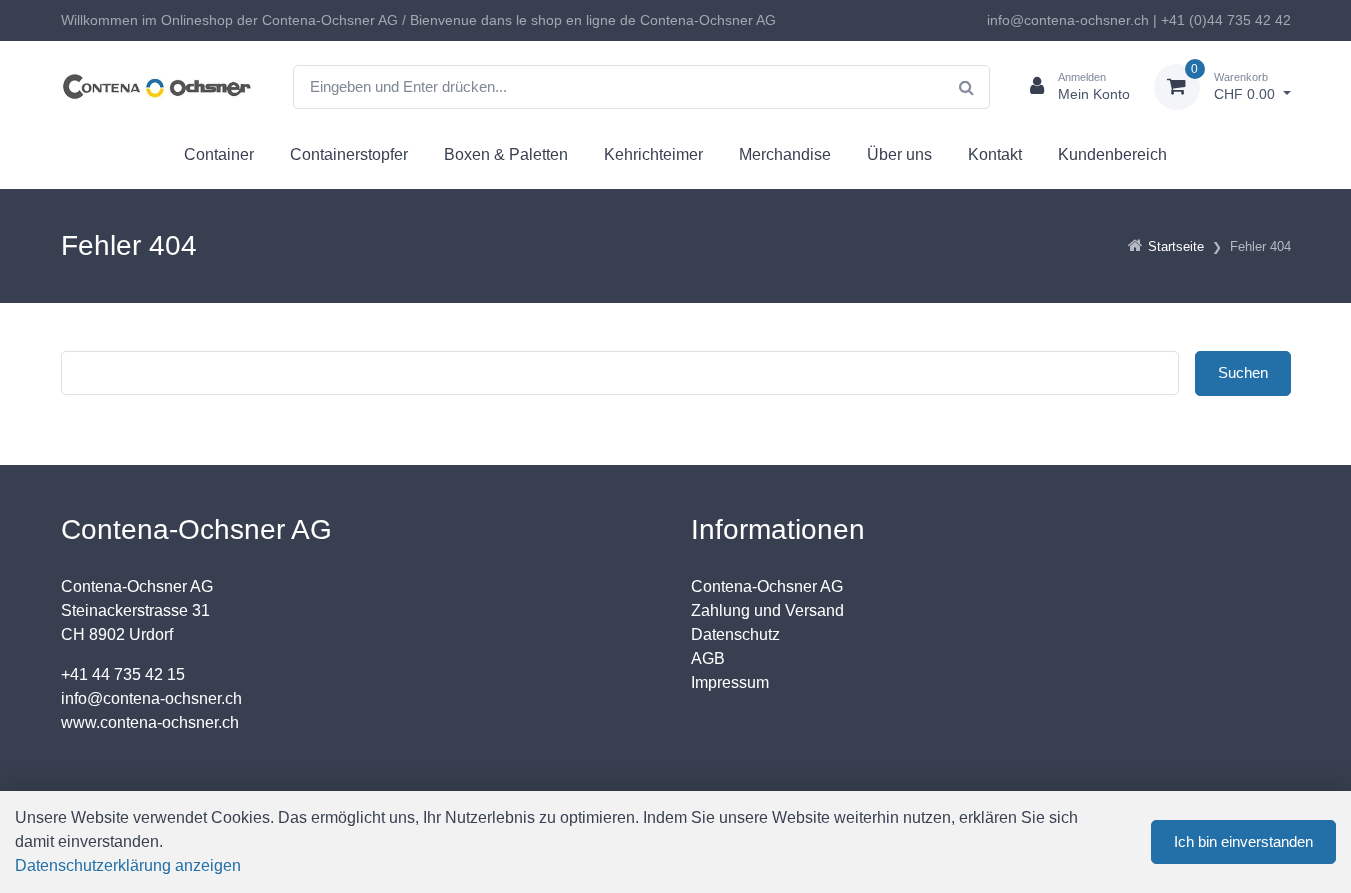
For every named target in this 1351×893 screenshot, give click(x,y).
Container (219, 154)
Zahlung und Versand (767, 610)
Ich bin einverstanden (1243, 841)
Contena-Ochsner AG (767, 586)
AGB (708, 658)
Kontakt (995, 154)
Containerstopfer (349, 154)
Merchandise (785, 154)
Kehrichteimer (653, 154)
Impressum (730, 682)
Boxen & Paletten (506, 154)
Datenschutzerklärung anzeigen (128, 865)
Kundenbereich (1112, 154)
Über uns (899, 154)
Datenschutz (735, 634)
